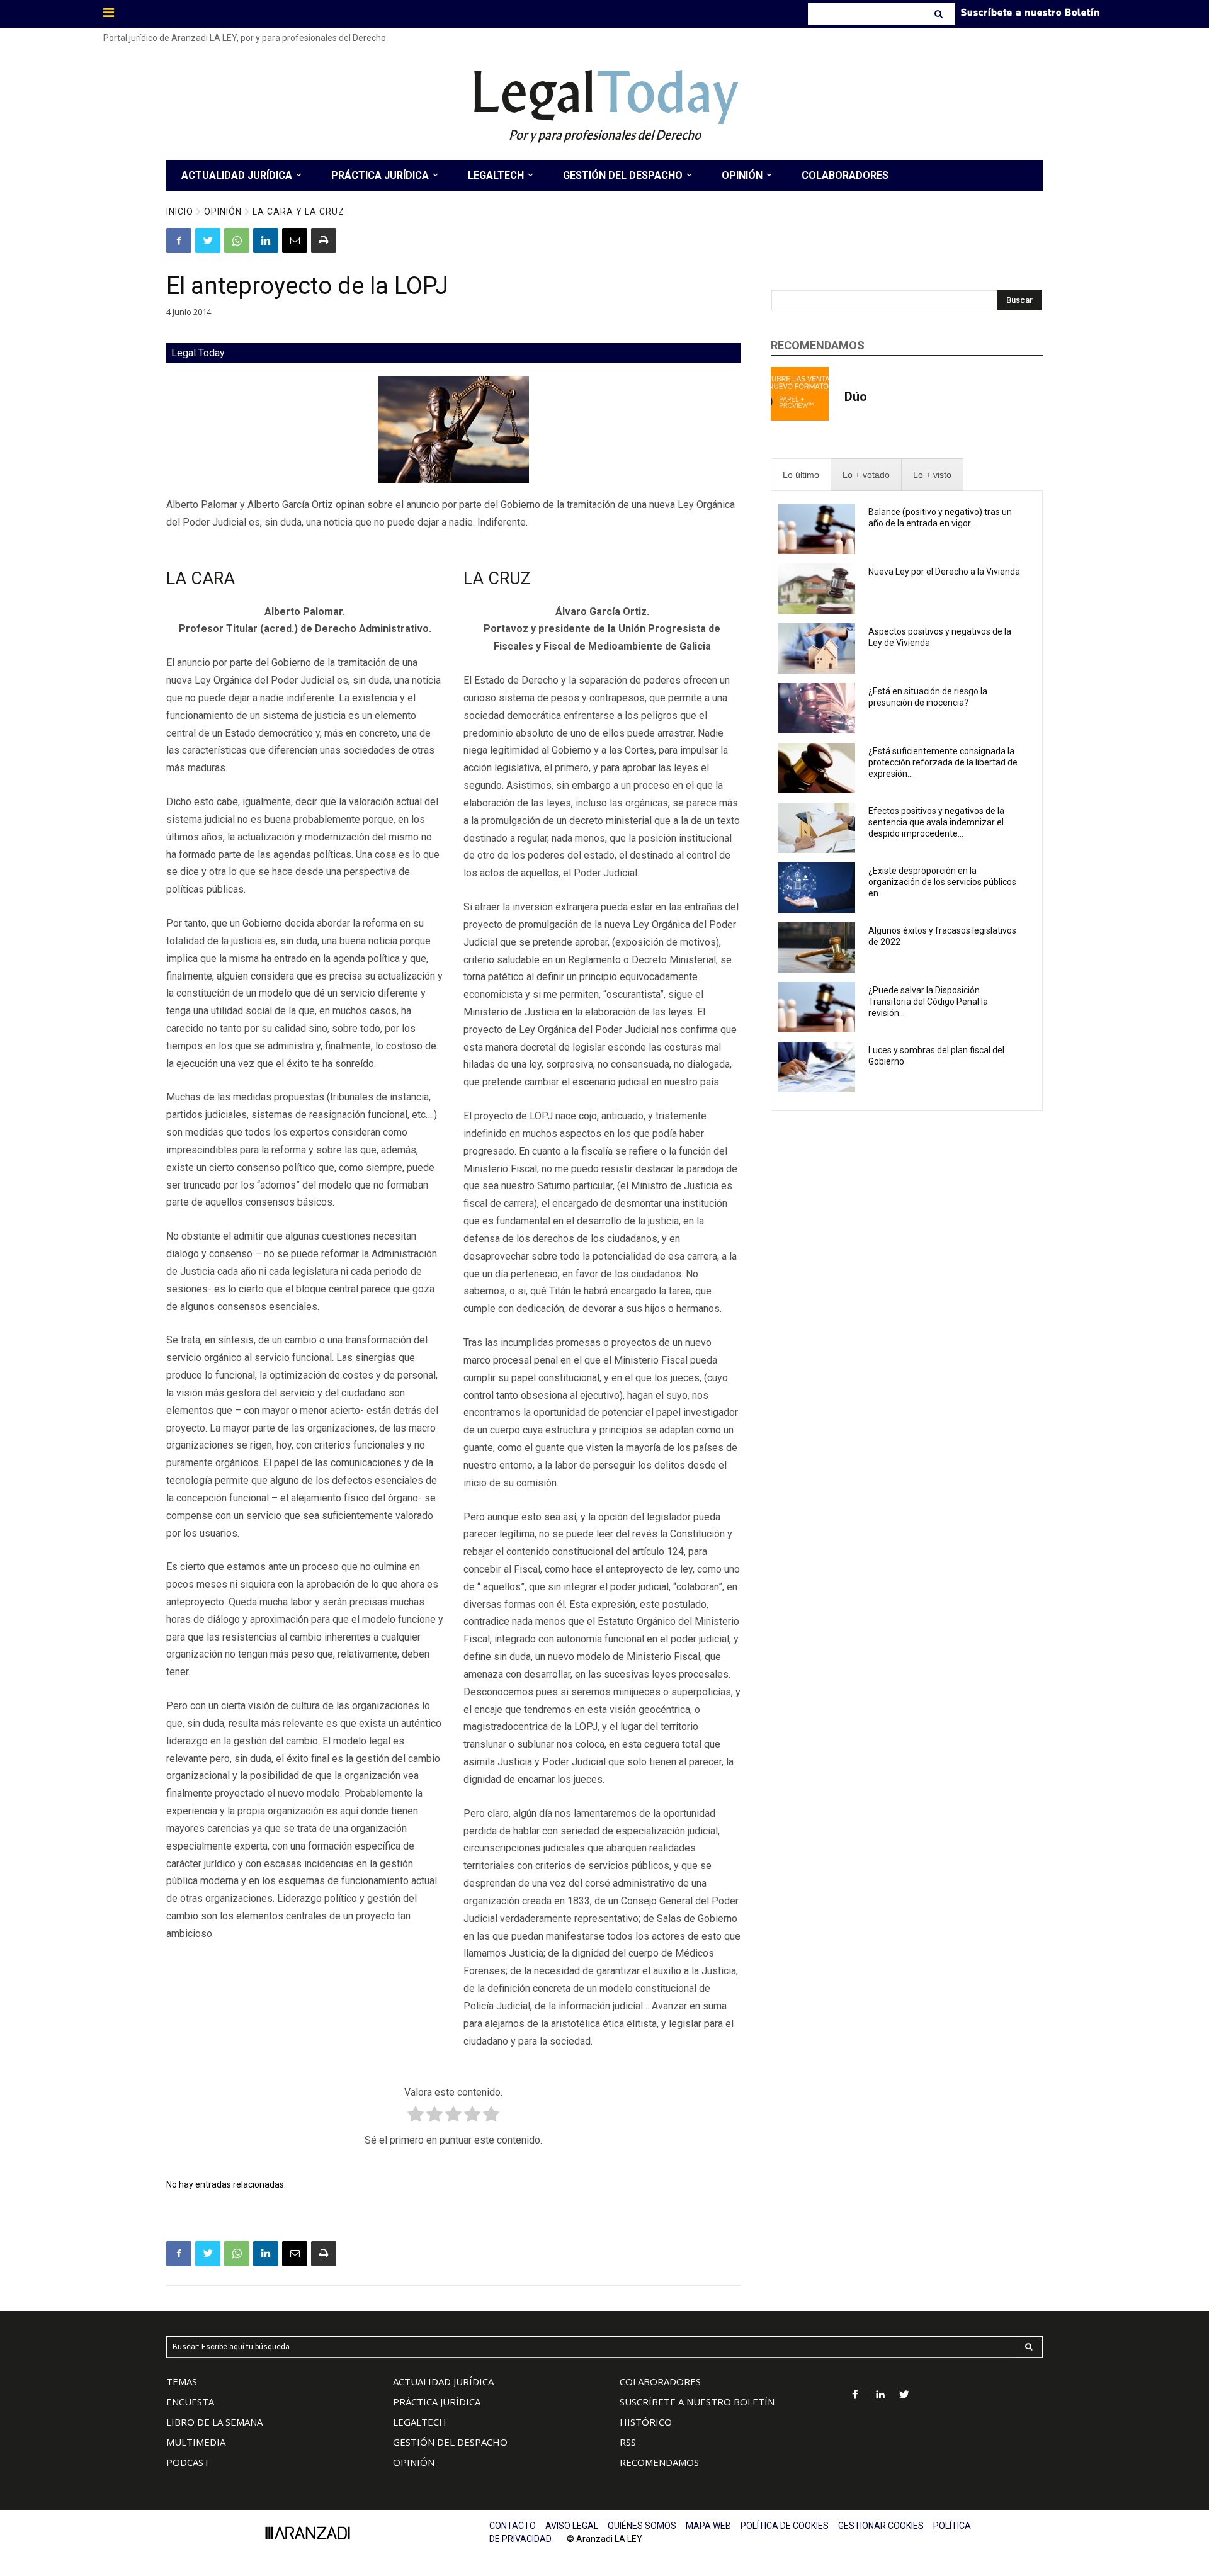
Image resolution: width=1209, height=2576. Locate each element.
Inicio (180, 212)
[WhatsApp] (237, 240)
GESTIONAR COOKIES (881, 2526)
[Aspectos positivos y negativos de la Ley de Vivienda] (816, 648)
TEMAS (182, 2381)
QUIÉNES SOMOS (642, 2526)
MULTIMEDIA (196, 2442)
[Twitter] (208, 240)
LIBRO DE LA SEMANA (214, 2422)
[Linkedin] (266, 240)
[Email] (295, 240)
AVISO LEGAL (572, 2526)
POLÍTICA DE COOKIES (785, 2526)
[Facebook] (179, 240)
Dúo (856, 397)
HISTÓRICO (646, 2422)
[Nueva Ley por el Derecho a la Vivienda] (816, 589)
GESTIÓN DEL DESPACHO (450, 2442)
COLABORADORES (660, 2381)
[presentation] (801, 475)
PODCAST (188, 2462)
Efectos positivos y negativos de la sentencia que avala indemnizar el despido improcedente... (936, 822)
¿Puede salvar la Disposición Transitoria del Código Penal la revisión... (928, 1002)
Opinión (223, 212)
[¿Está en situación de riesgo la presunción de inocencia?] (816, 708)
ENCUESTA (190, 2402)
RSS (628, 2442)
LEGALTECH (420, 2422)
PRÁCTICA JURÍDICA (437, 2402)
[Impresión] (324, 240)
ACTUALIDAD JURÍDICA (443, 2381)
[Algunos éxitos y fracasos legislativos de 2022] (816, 947)
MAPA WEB (708, 2526)
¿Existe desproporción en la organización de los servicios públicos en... (942, 882)
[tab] (801, 475)
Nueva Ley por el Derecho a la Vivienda (944, 572)
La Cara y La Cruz (298, 212)
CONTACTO (513, 2526)
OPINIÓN (414, 2462)
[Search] (940, 14)
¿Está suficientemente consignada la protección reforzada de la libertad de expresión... (943, 762)
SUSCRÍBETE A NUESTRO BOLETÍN (697, 2402)
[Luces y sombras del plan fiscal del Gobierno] (816, 1067)
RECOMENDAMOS (659, 2462)
